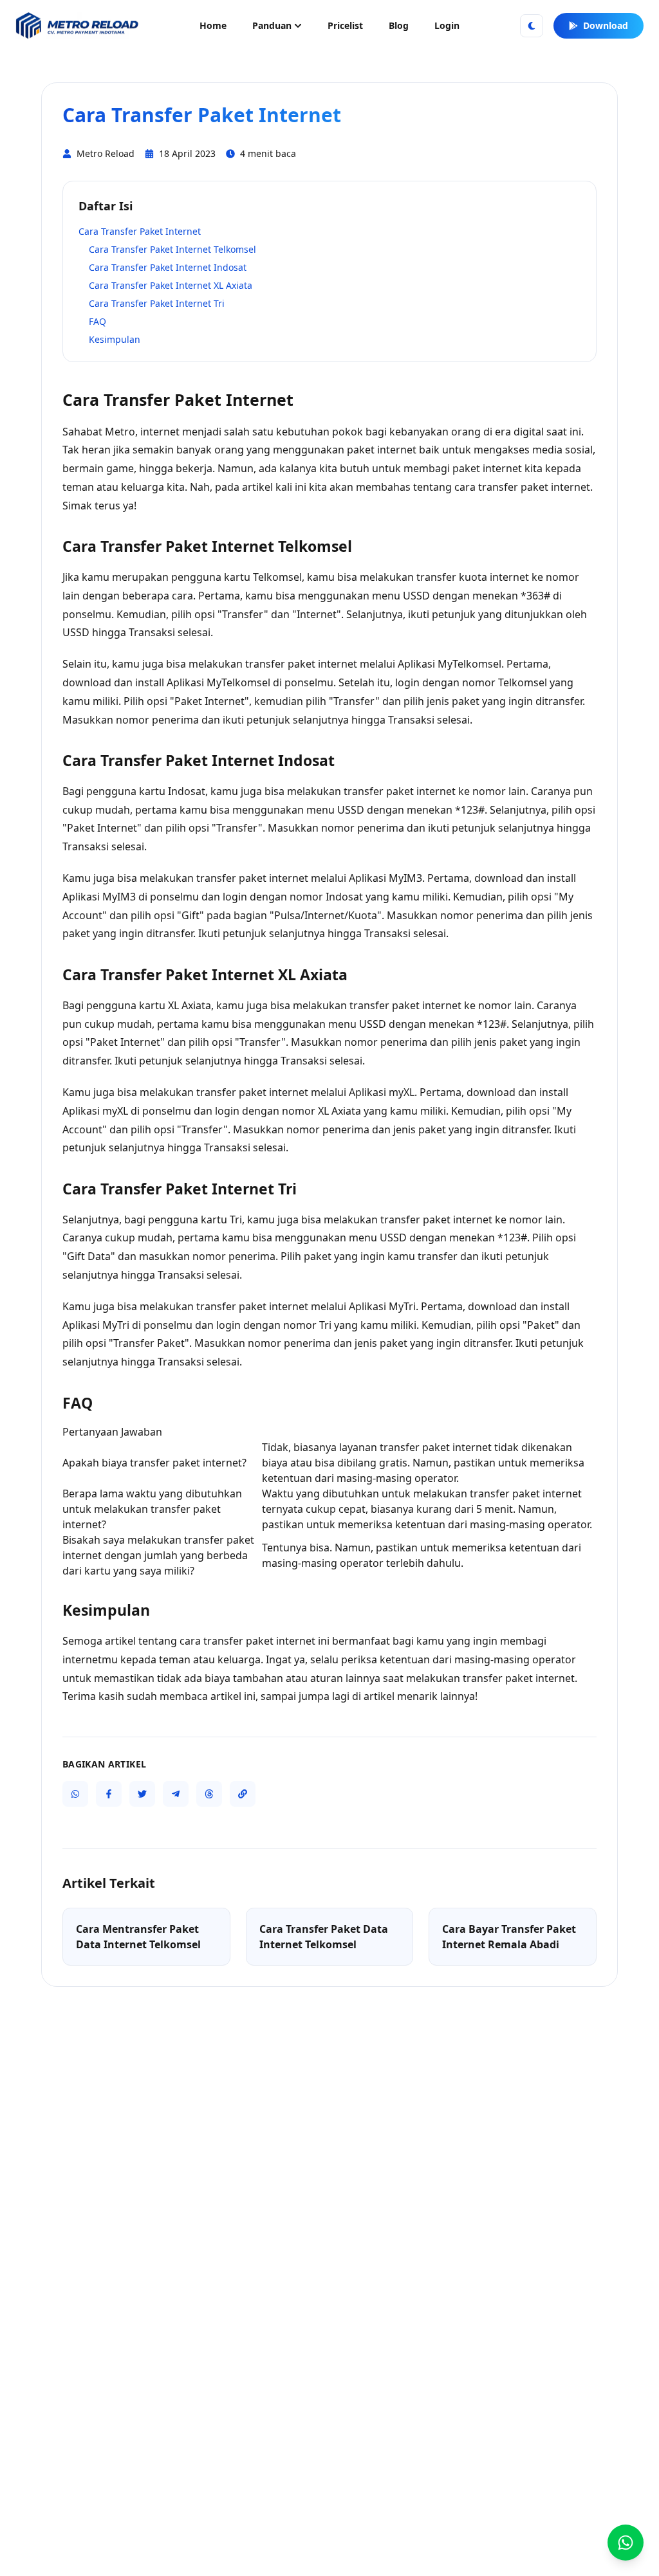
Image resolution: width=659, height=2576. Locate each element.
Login (447, 25)
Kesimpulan (115, 339)
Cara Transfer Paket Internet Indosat (168, 267)
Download (606, 25)
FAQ (97, 321)
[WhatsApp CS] (626, 2543)
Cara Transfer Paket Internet (140, 231)
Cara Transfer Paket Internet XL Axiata (171, 285)
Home (213, 25)
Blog (399, 25)
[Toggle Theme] (532, 26)
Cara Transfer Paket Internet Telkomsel (172, 249)
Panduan (272, 25)
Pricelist (345, 25)
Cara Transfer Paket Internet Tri (157, 303)
